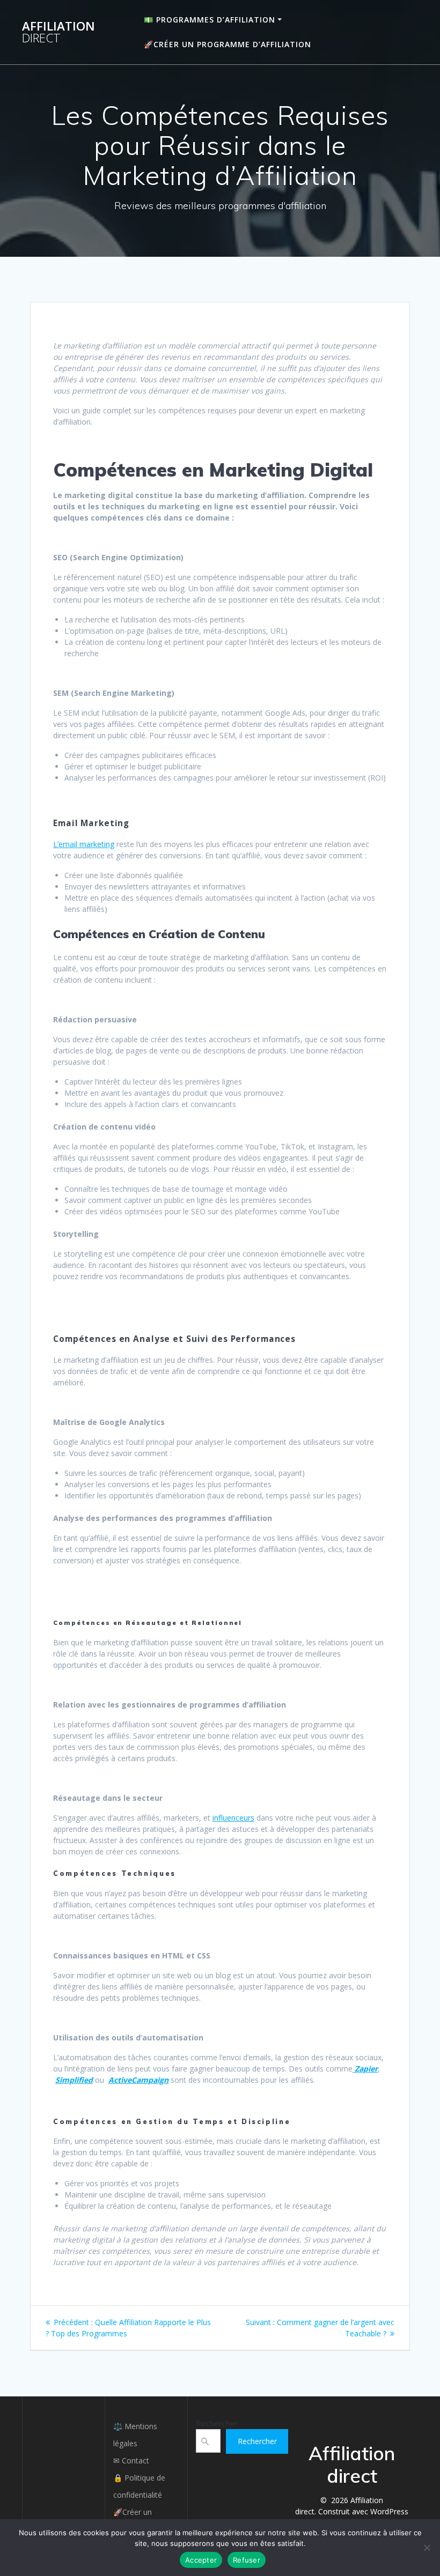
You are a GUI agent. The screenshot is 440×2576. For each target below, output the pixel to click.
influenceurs (233, 1818)
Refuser (247, 2560)
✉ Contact (131, 2460)
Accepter (201, 2560)
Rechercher (217, 2423)
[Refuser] (427, 2548)
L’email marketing (84, 844)
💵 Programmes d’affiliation (210, 20)
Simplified (74, 2080)
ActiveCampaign (138, 2080)
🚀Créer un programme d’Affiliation (228, 44)
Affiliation (58, 32)
